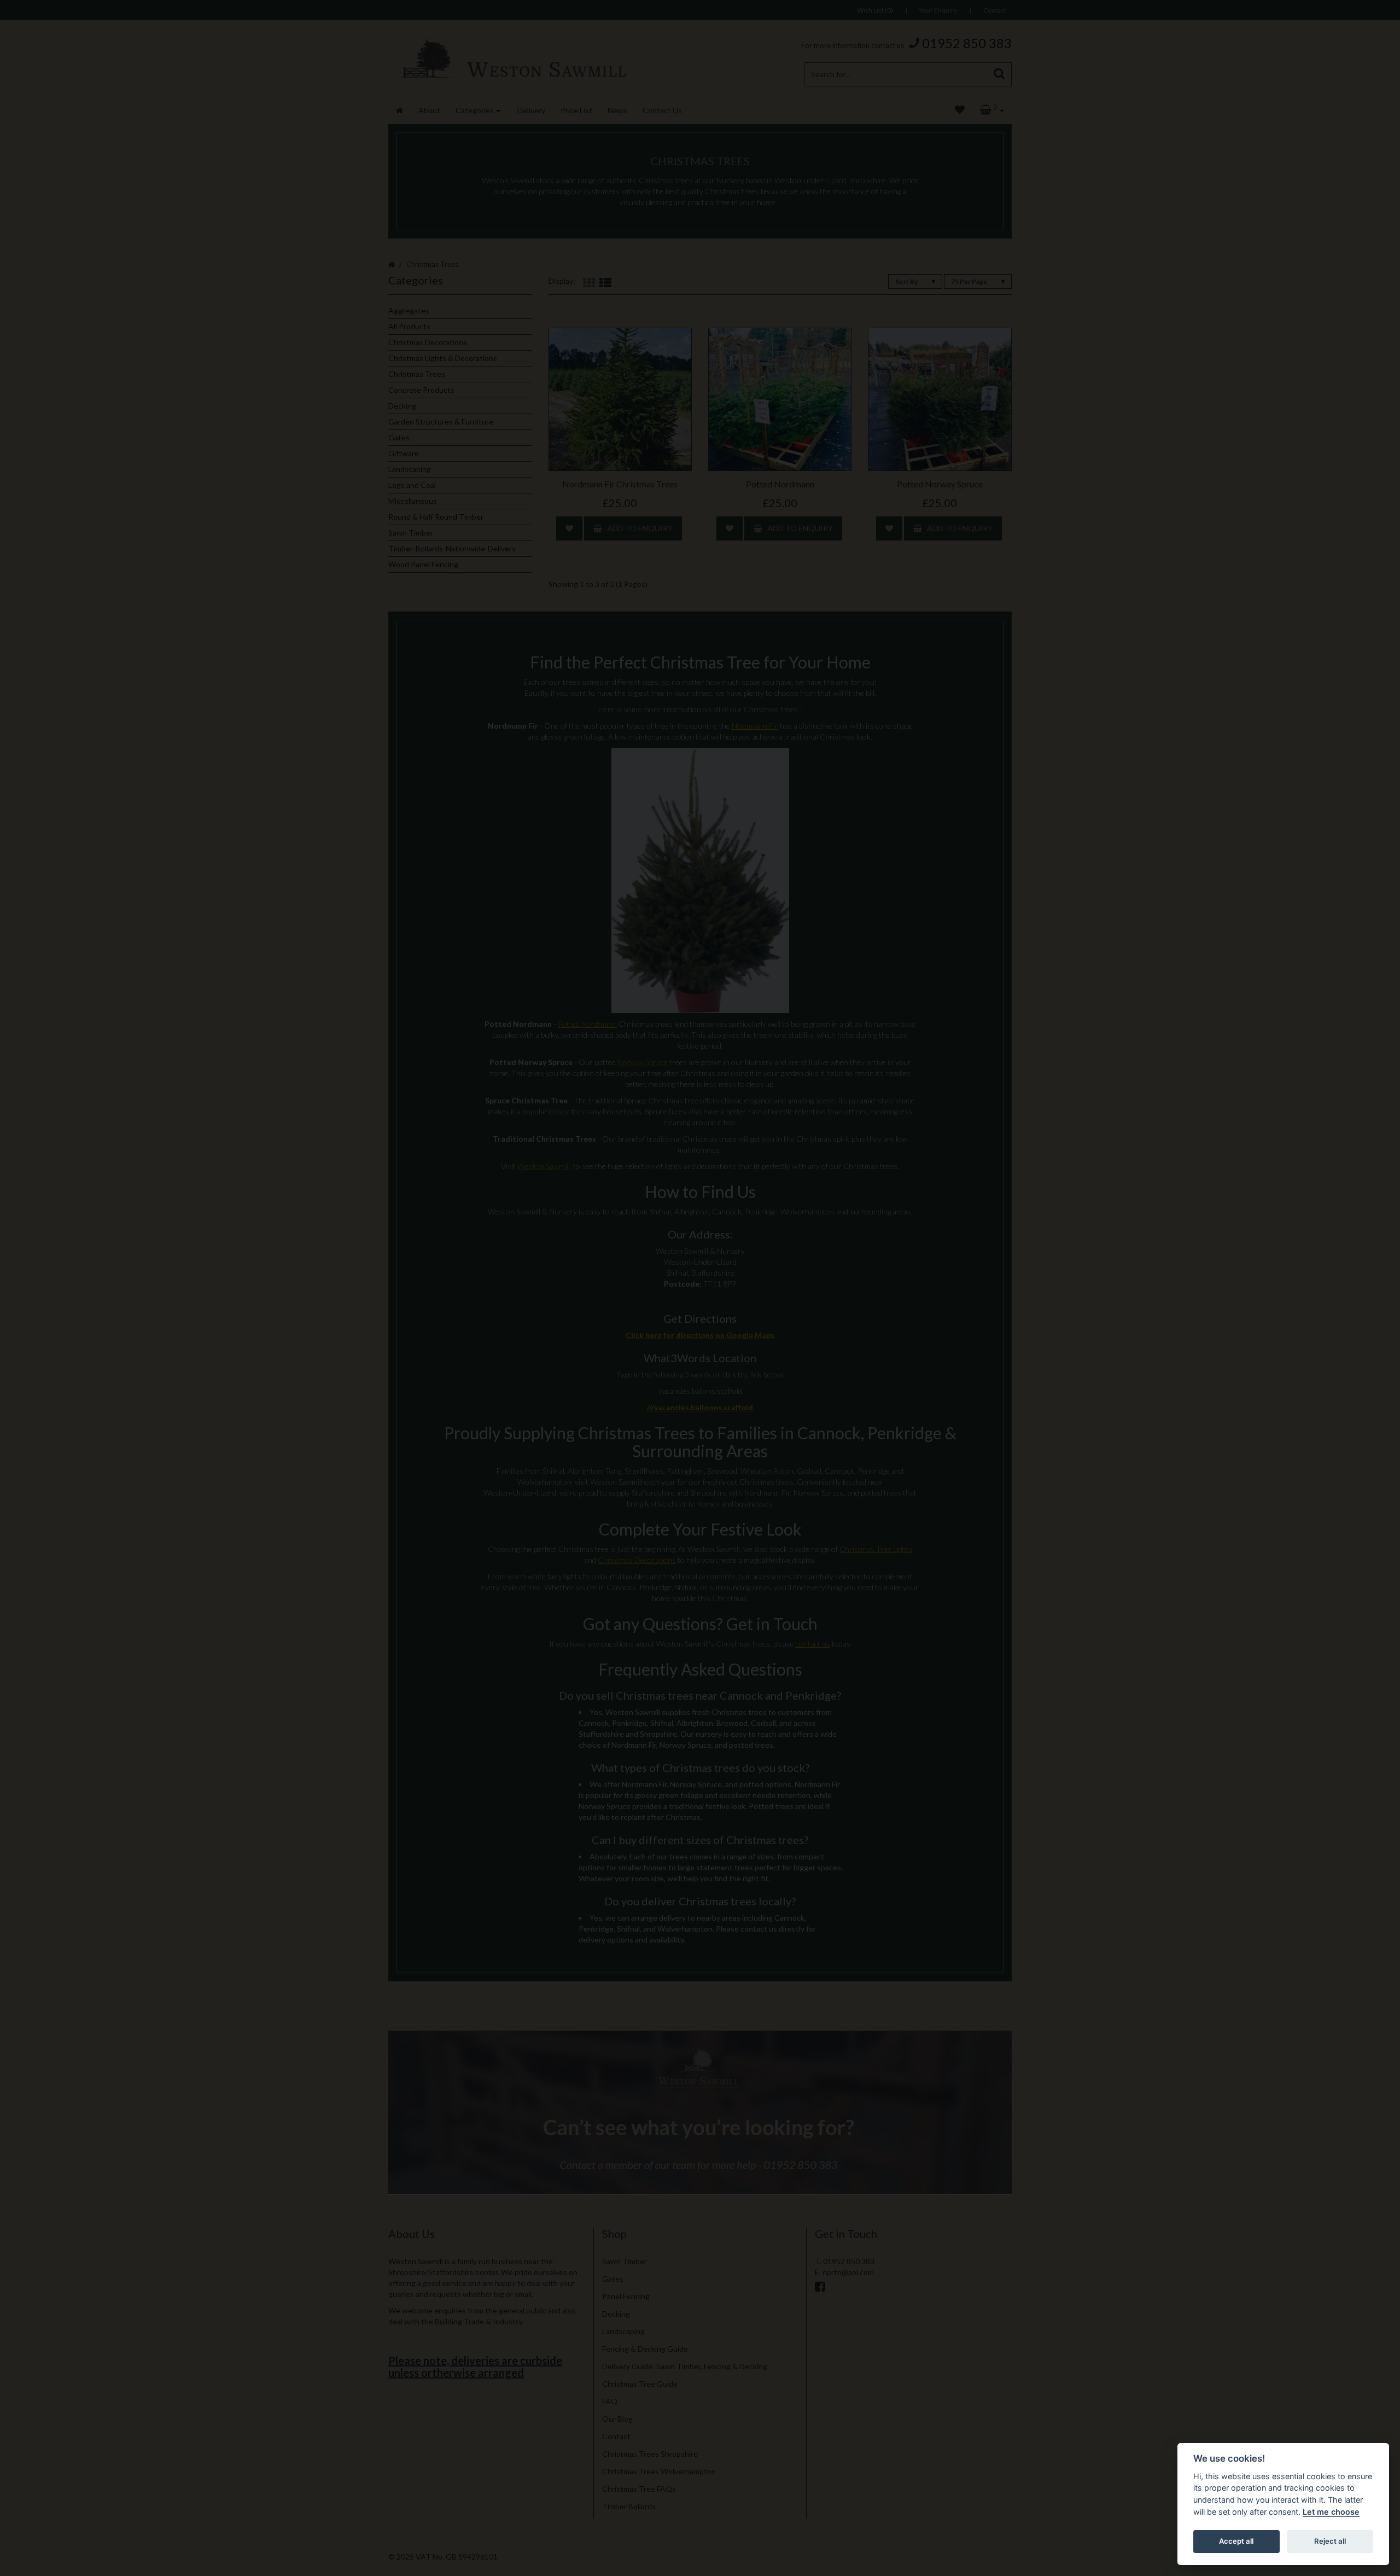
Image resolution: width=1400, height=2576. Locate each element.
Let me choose (1331, 2512)
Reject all (1330, 2541)
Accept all (1236, 2541)
